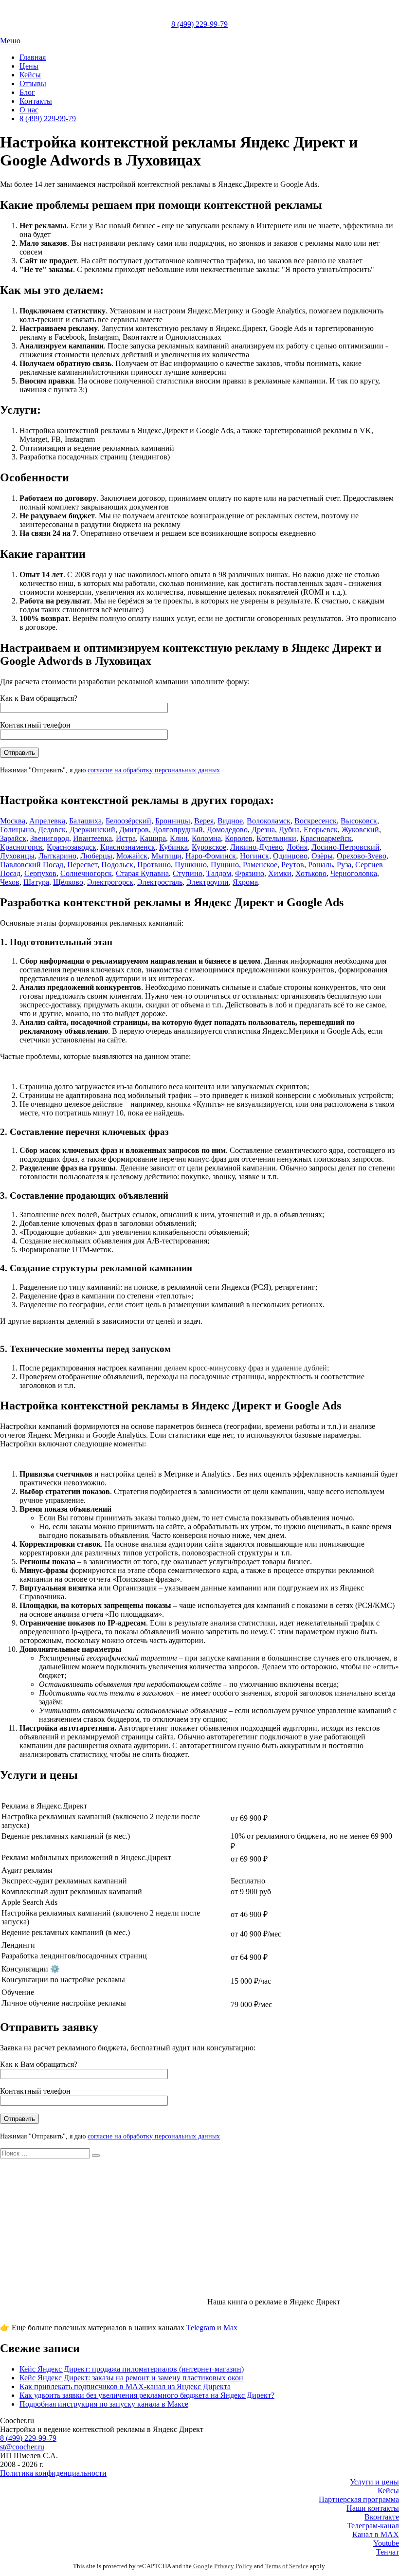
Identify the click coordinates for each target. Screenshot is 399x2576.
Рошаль (320, 865)
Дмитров (134, 830)
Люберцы (96, 856)
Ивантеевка (92, 838)
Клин (179, 838)
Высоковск (359, 821)
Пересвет (82, 865)
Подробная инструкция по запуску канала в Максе (104, 2404)
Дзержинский (92, 830)
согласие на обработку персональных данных (154, 770)
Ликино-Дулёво (256, 847)
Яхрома (245, 882)
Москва (13, 821)
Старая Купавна (142, 873)
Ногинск (254, 856)
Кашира (153, 838)
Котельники (276, 838)
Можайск (132, 856)
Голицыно (17, 830)
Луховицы (17, 856)
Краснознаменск (128, 847)
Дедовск (52, 830)
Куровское (209, 847)
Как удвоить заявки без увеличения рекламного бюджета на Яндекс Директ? (147, 2395)
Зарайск (13, 838)
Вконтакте (382, 2517)
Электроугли (208, 882)
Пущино (225, 865)
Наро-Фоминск (211, 856)
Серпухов (40, 873)
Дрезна (263, 830)
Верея (204, 821)
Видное (230, 821)
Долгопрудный (178, 830)
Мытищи (166, 856)
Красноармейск (326, 838)
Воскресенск (316, 821)
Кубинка (173, 847)
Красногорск (21, 847)
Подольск (117, 865)
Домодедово (227, 830)
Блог (27, 92)
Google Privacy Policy (223, 2566)
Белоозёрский (128, 821)
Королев (239, 838)
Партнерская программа (359, 2499)
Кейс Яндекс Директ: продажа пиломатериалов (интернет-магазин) (132, 2369)
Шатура (36, 882)
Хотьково (311, 873)
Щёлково (68, 882)
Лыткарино (57, 856)
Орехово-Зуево (362, 856)
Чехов (10, 882)
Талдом (219, 873)
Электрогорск (110, 882)
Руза (344, 865)
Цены (29, 66)
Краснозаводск (72, 847)
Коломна (206, 838)
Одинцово (290, 856)
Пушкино (191, 865)
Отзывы (33, 83)
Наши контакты (373, 2508)
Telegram (201, 2328)
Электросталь (160, 882)
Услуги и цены (374, 2482)
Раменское (260, 865)
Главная (33, 57)
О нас (29, 110)
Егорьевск (321, 830)
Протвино (154, 865)
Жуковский (360, 830)
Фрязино (250, 873)
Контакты (36, 101)
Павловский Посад (32, 865)
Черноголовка (354, 873)
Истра (126, 838)
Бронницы (173, 821)
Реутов (293, 865)
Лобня (297, 847)
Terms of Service (287, 2566)
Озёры (322, 856)
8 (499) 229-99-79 (199, 24)
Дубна (289, 830)
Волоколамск (269, 821)
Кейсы (30, 75)
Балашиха (85, 821)
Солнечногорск (86, 873)
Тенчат (388, 2552)
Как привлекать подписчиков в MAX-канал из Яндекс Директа (125, 2386)
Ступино (188, 873)
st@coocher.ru (22, 2447)
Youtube (386, 2543)
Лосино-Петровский (345, 847)
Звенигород (50, 838)
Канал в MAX (376, 2534)
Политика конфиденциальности (53, 2473)
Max (230, 2328)
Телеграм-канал (373, 2526)
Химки (280, 873)
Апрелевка (47, 821)
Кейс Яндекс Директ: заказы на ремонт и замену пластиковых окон (131, 2378)
